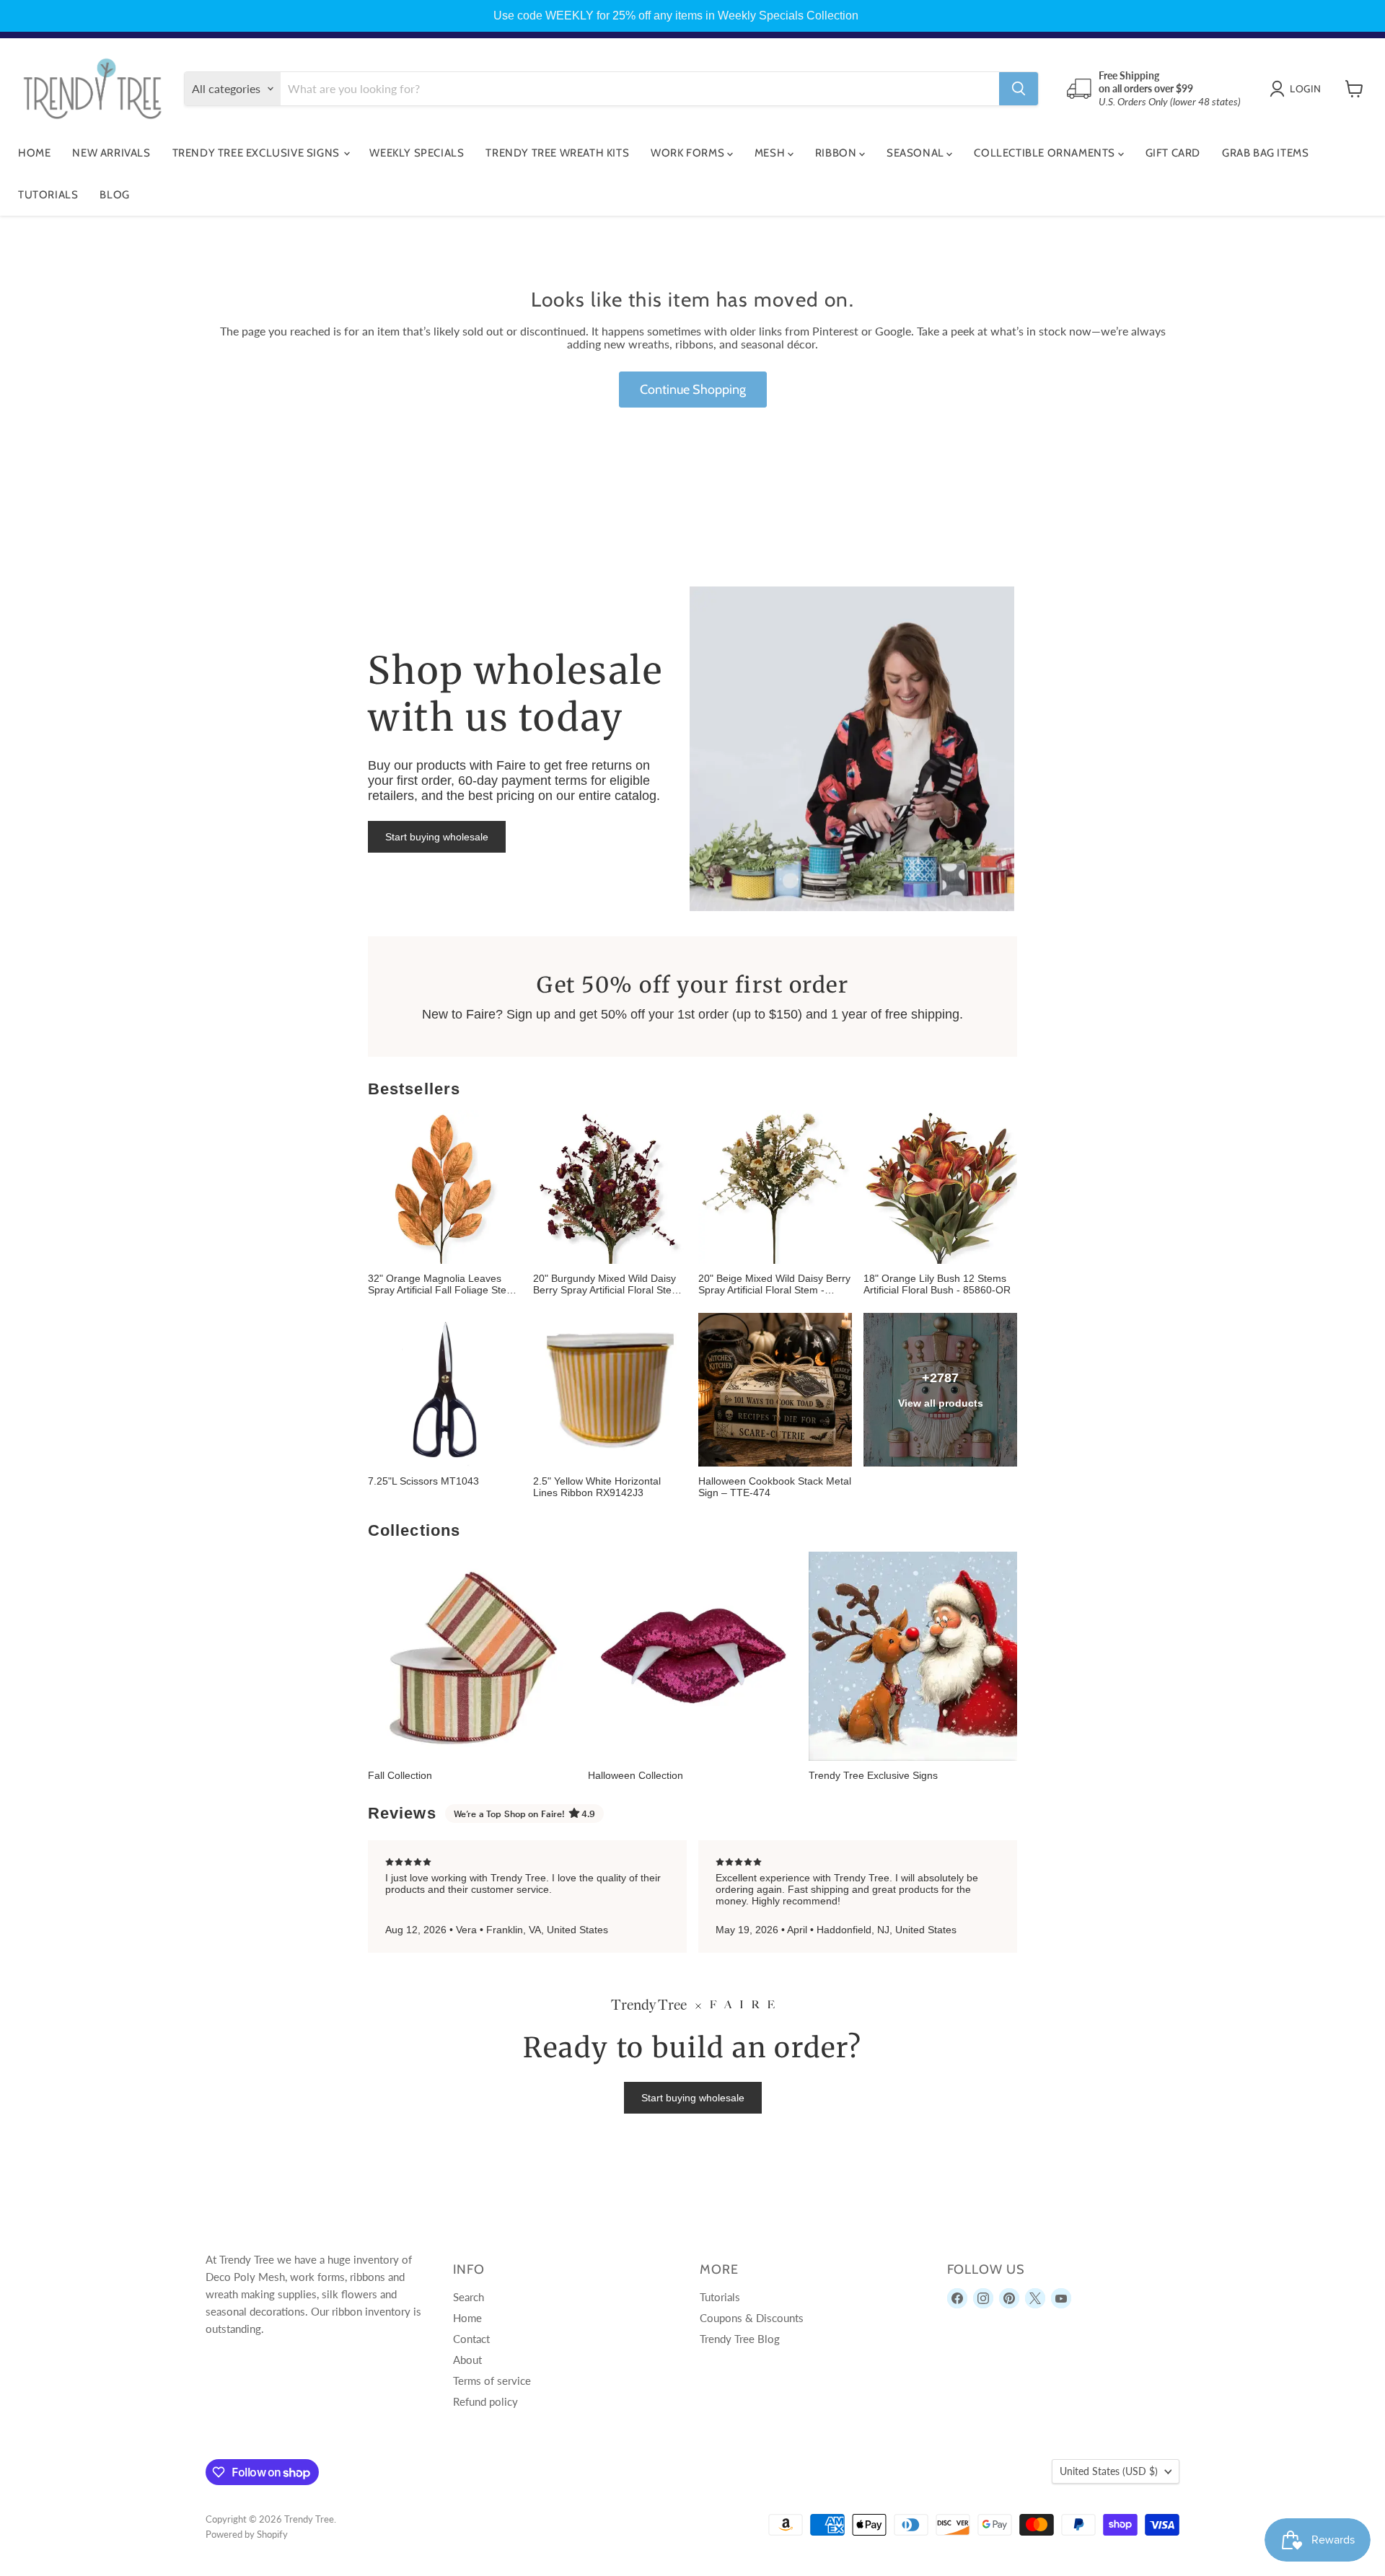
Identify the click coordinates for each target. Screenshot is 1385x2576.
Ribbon (837, 153)
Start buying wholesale (437, 837)
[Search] (1019, 89)
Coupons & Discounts (752, 2318)
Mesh (771, 153)
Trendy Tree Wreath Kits (557, 153)
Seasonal (916, 153)
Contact (471, 2339)
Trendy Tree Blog (740, 2339)
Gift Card (1173, 153)
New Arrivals (111, 153)
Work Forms (689, 153)
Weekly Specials (417, 153)
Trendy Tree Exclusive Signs (258, 153)
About (467, 2360)
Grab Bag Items (1265, 153)
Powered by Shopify (247, 2534)
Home (34, 153)
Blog (114, 195)
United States (1109, 2471)
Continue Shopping (693, 390)
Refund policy (485, 2401)
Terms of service (492, 2381)
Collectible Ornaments (1046, 153)
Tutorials (48, 195)
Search (469, 2297)
